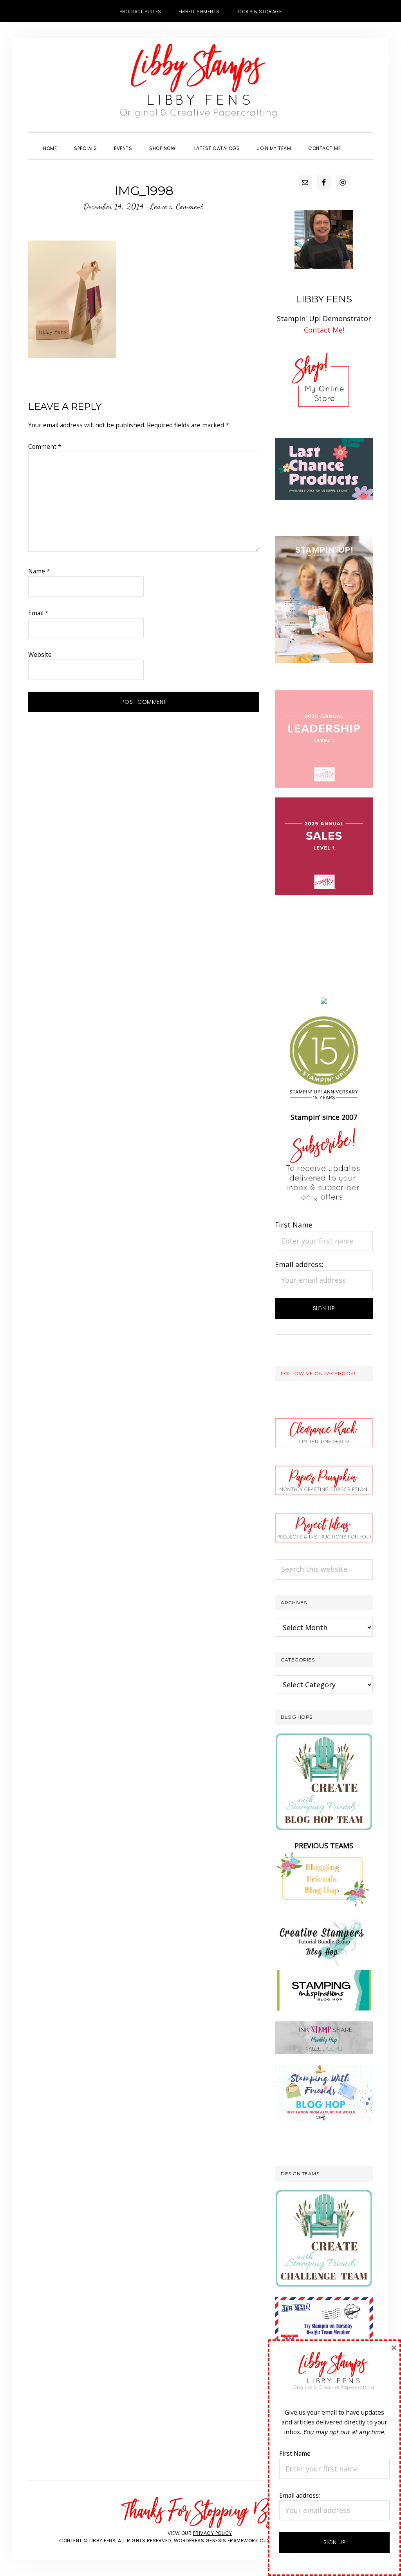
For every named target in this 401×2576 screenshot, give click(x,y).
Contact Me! (324, 330)
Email (38, 613)
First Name (294, 1225)
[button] (358, 141)
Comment (45, 447)
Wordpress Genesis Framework (216, 2541)
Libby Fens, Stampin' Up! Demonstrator (200, 85)
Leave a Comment (176, 206)
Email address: (299, 1264)
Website (40, 654)
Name (39, 571)
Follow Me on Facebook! (318, 1373)
